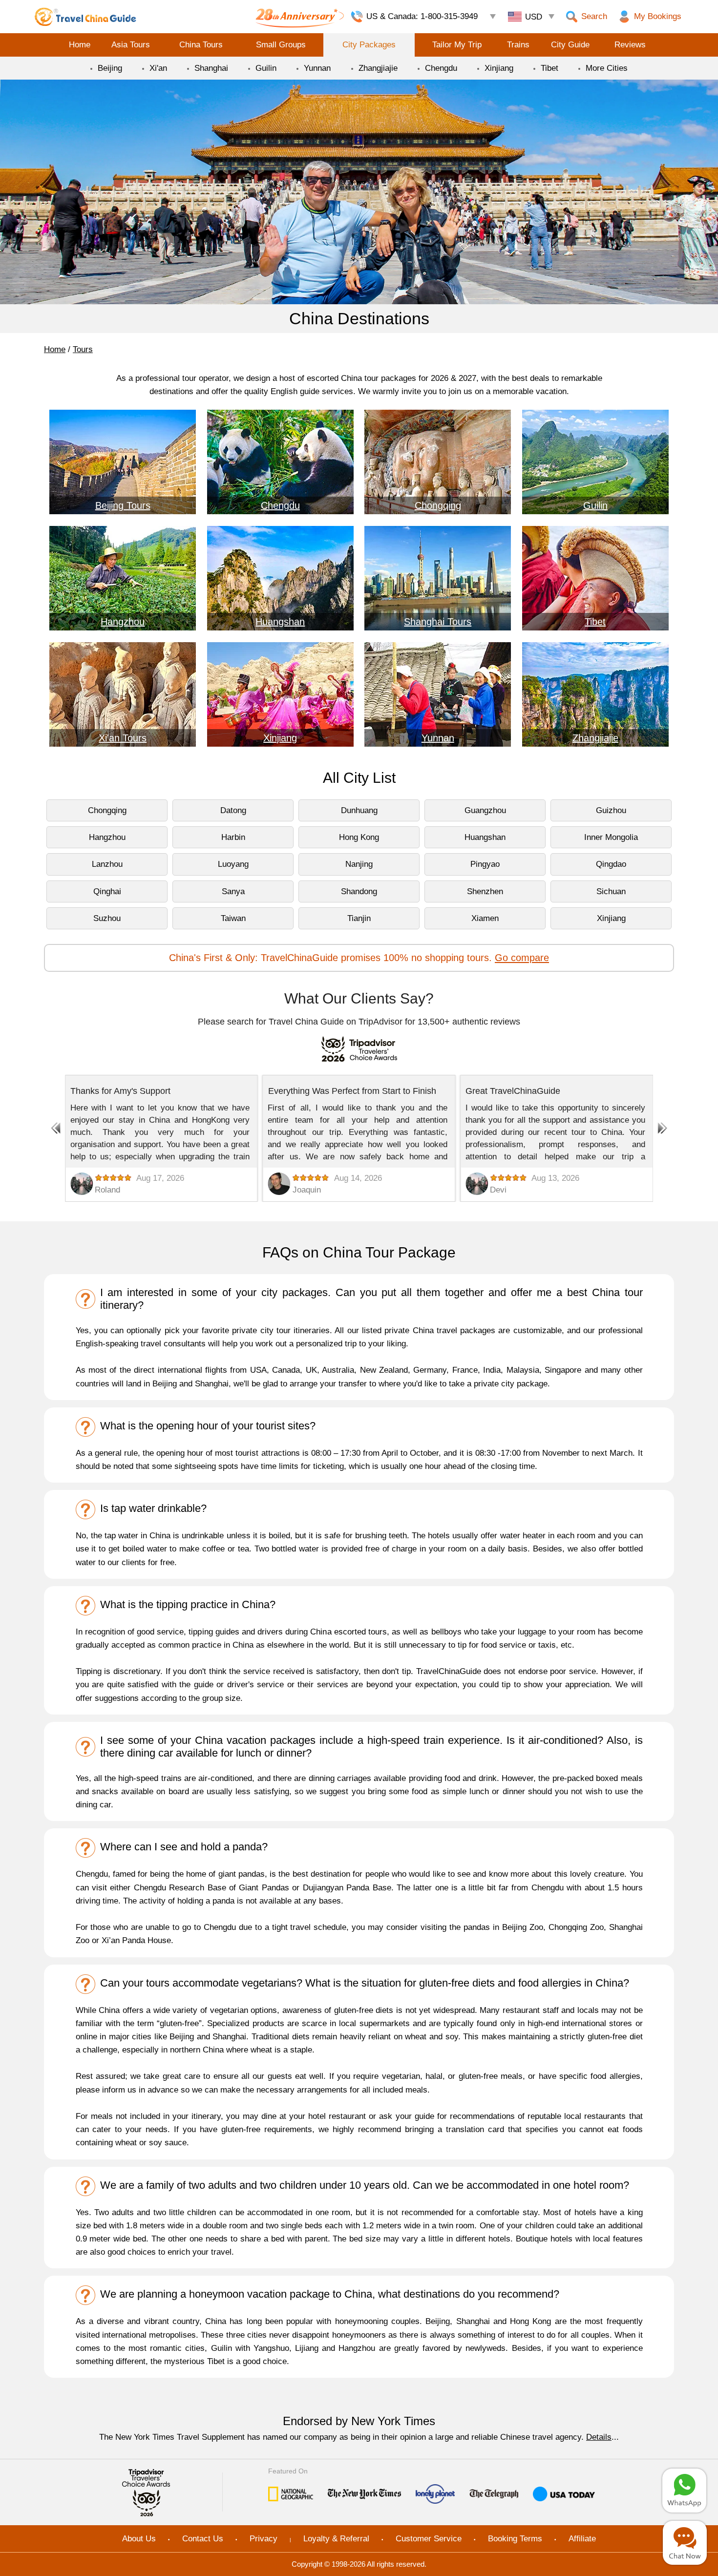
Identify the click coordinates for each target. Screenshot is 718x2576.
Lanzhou (107, 864)
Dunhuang (359, 810)
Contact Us (203, 2539)
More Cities (607, 68)
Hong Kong (359, 837)
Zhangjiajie (378, 68)
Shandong (359, 891)
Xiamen (485, 918)
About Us (139, 2539)
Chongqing (107, 810)
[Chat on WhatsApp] (684, 2491)
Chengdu (441, 68)
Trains (518, 45)
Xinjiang (499, 68)
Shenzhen (485, 891)
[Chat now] (685, 2543)
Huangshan (485, 837)
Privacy (264, 2539)
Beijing (110, 68)
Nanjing (359, 864)
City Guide (570, 45)
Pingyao (485, 864)
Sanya (233, 891)
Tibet (549, 68)
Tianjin (359, 918)
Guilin (266, 68)
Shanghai (211, 68)
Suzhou (107, 918)
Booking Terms (515, 2539)
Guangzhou (485, 810)
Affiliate (582, 2539)
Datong (233, 810)
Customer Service (429, 2539)
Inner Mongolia (611, 837)
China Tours (201, 45)
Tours (83, 349)
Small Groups (281, 45)
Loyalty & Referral (336, 2539)
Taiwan (233, 918)
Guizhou (611, 810)
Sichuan (611, 891)
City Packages (369, 45)
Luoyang (233, 864)
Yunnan (317, 68)
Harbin (233, 837)
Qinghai (107, 891)
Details (599, 2437)
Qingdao (611, 864)
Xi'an (158, 68)
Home (80, 45)
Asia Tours (131, 45)
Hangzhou (107, 837)
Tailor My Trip (457, 45)
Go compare (522, 958)
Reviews (630, 45)
